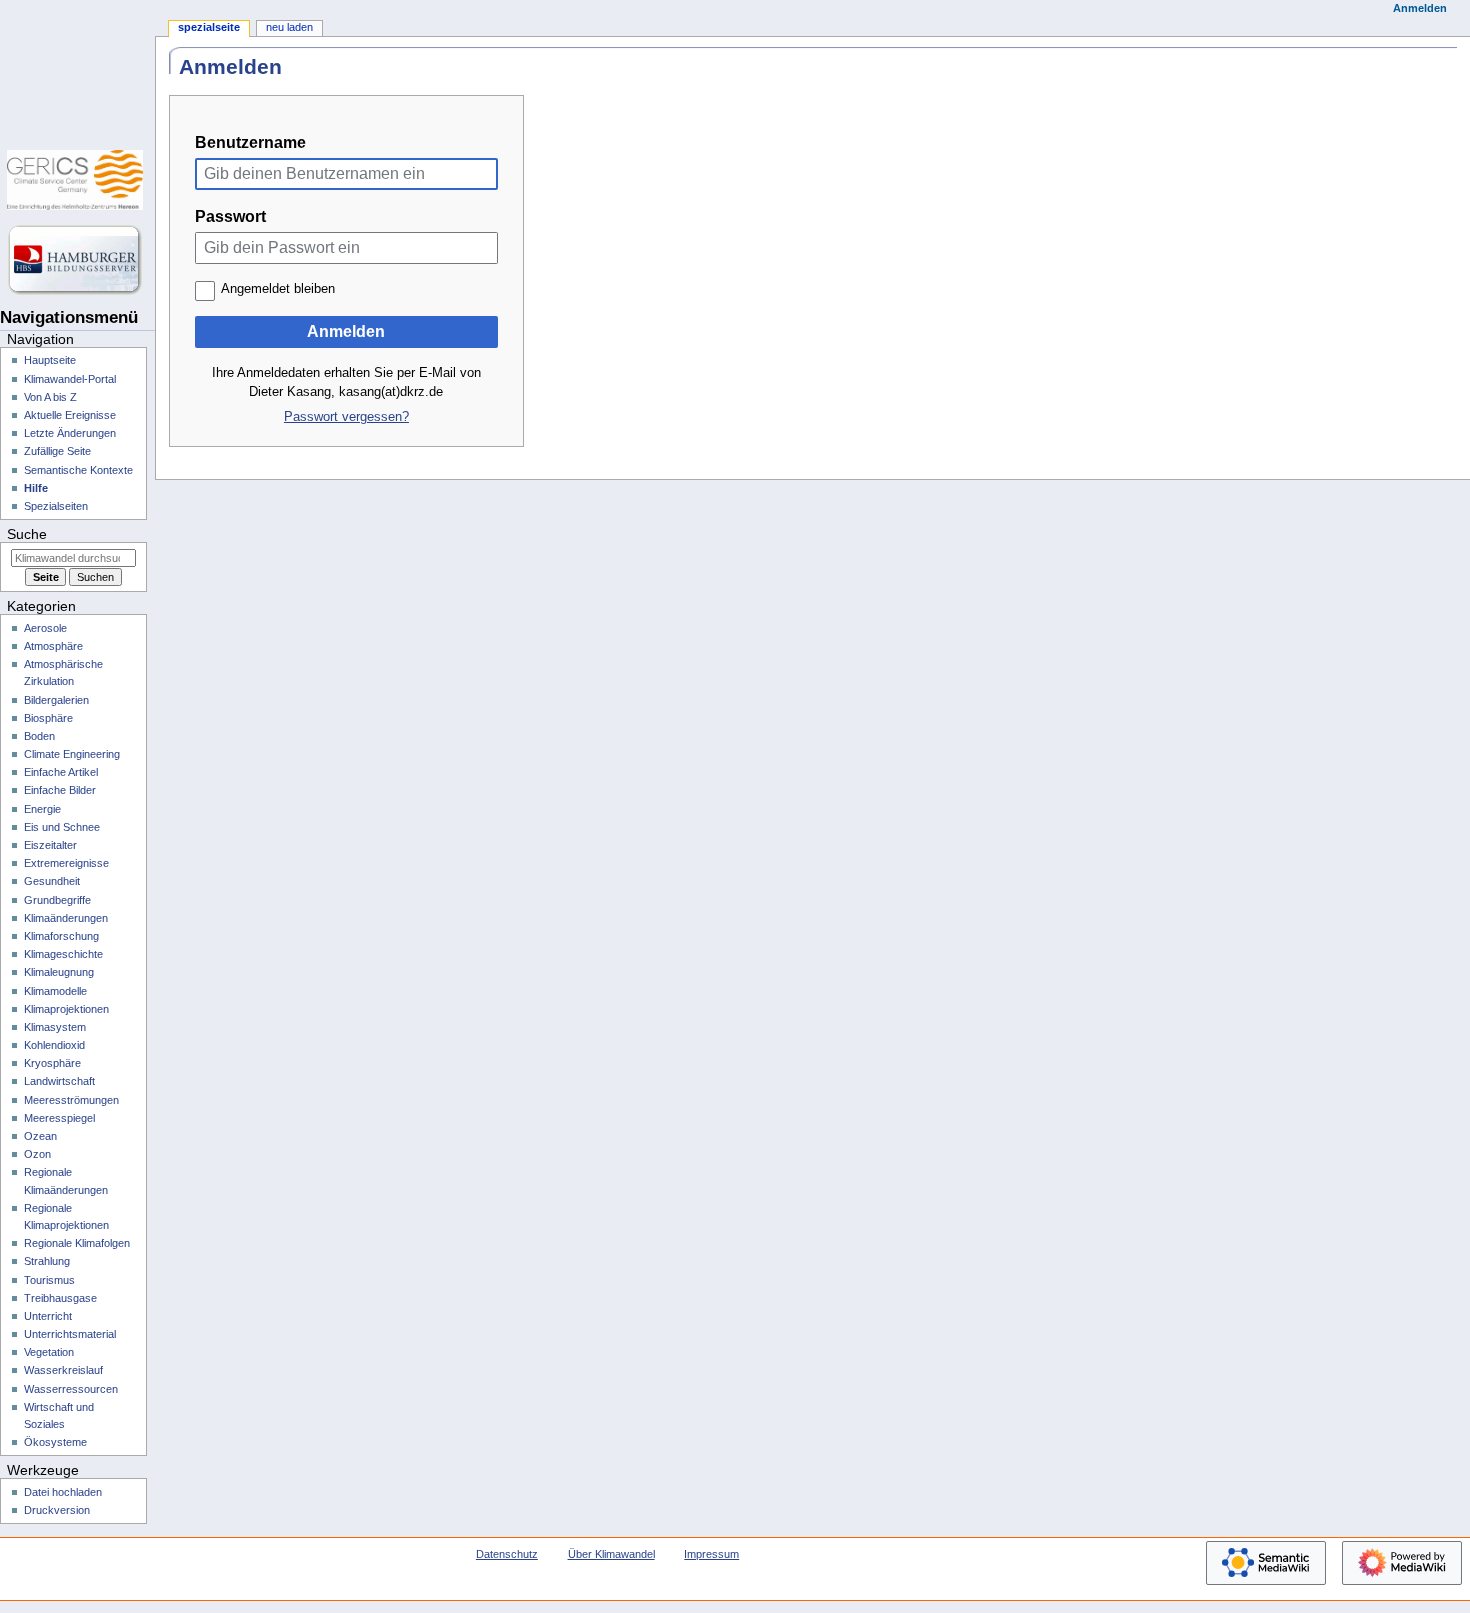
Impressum (711, 1554)
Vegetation (49, 1352)
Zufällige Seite (57, 451)
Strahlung (47, 1261)
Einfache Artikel (61, 772)
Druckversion (57, 1510)
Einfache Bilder (60, 790)
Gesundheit (52, 881)
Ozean (40, 1136)
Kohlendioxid (54, 1045)
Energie (42, 809)
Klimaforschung (61, 936)
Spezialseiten (56, 506)
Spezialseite (209, 27)
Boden (39, 736)
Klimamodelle (55, 991)
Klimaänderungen (66, 918)
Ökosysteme (55, 1442)
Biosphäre (48, 718)
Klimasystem (55, 1027)
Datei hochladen (63, 1492)
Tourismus (49, 1280)
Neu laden (289, 27)
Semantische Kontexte (78, 470)
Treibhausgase (60, 1298)
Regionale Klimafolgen (77, 1243)
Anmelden (346, 331)
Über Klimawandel (611, 1554)
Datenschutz (507, 1554)
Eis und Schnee (62, 827)
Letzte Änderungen (70, 433)
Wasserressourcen (71, 1389)
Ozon (37, 1154)
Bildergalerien (56, 700)
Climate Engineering (72, 754)
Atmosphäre (53, 646)
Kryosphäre (52, 1063)
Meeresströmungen (71, 1100)
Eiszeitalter (50, 845)
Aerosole (45, 628)
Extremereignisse (66, 863)
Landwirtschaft (59, 1081)
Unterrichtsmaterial (70, 1334)
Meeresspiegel (59, 1118)
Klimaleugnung (59, 972)
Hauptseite (50, 360)
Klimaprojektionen (66, 1009)
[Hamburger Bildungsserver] (77, 260)
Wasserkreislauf (63, 1370)
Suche (27, 534)
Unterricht (48, 1316)
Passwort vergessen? (346, 417)
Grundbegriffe (57, 900)
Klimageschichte (63, 954)
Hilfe (36, 488)
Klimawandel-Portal (70, 379)
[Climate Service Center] (77, 180)
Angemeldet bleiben (278, 289)
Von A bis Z (50, 397)
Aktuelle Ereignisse (70, 415)
